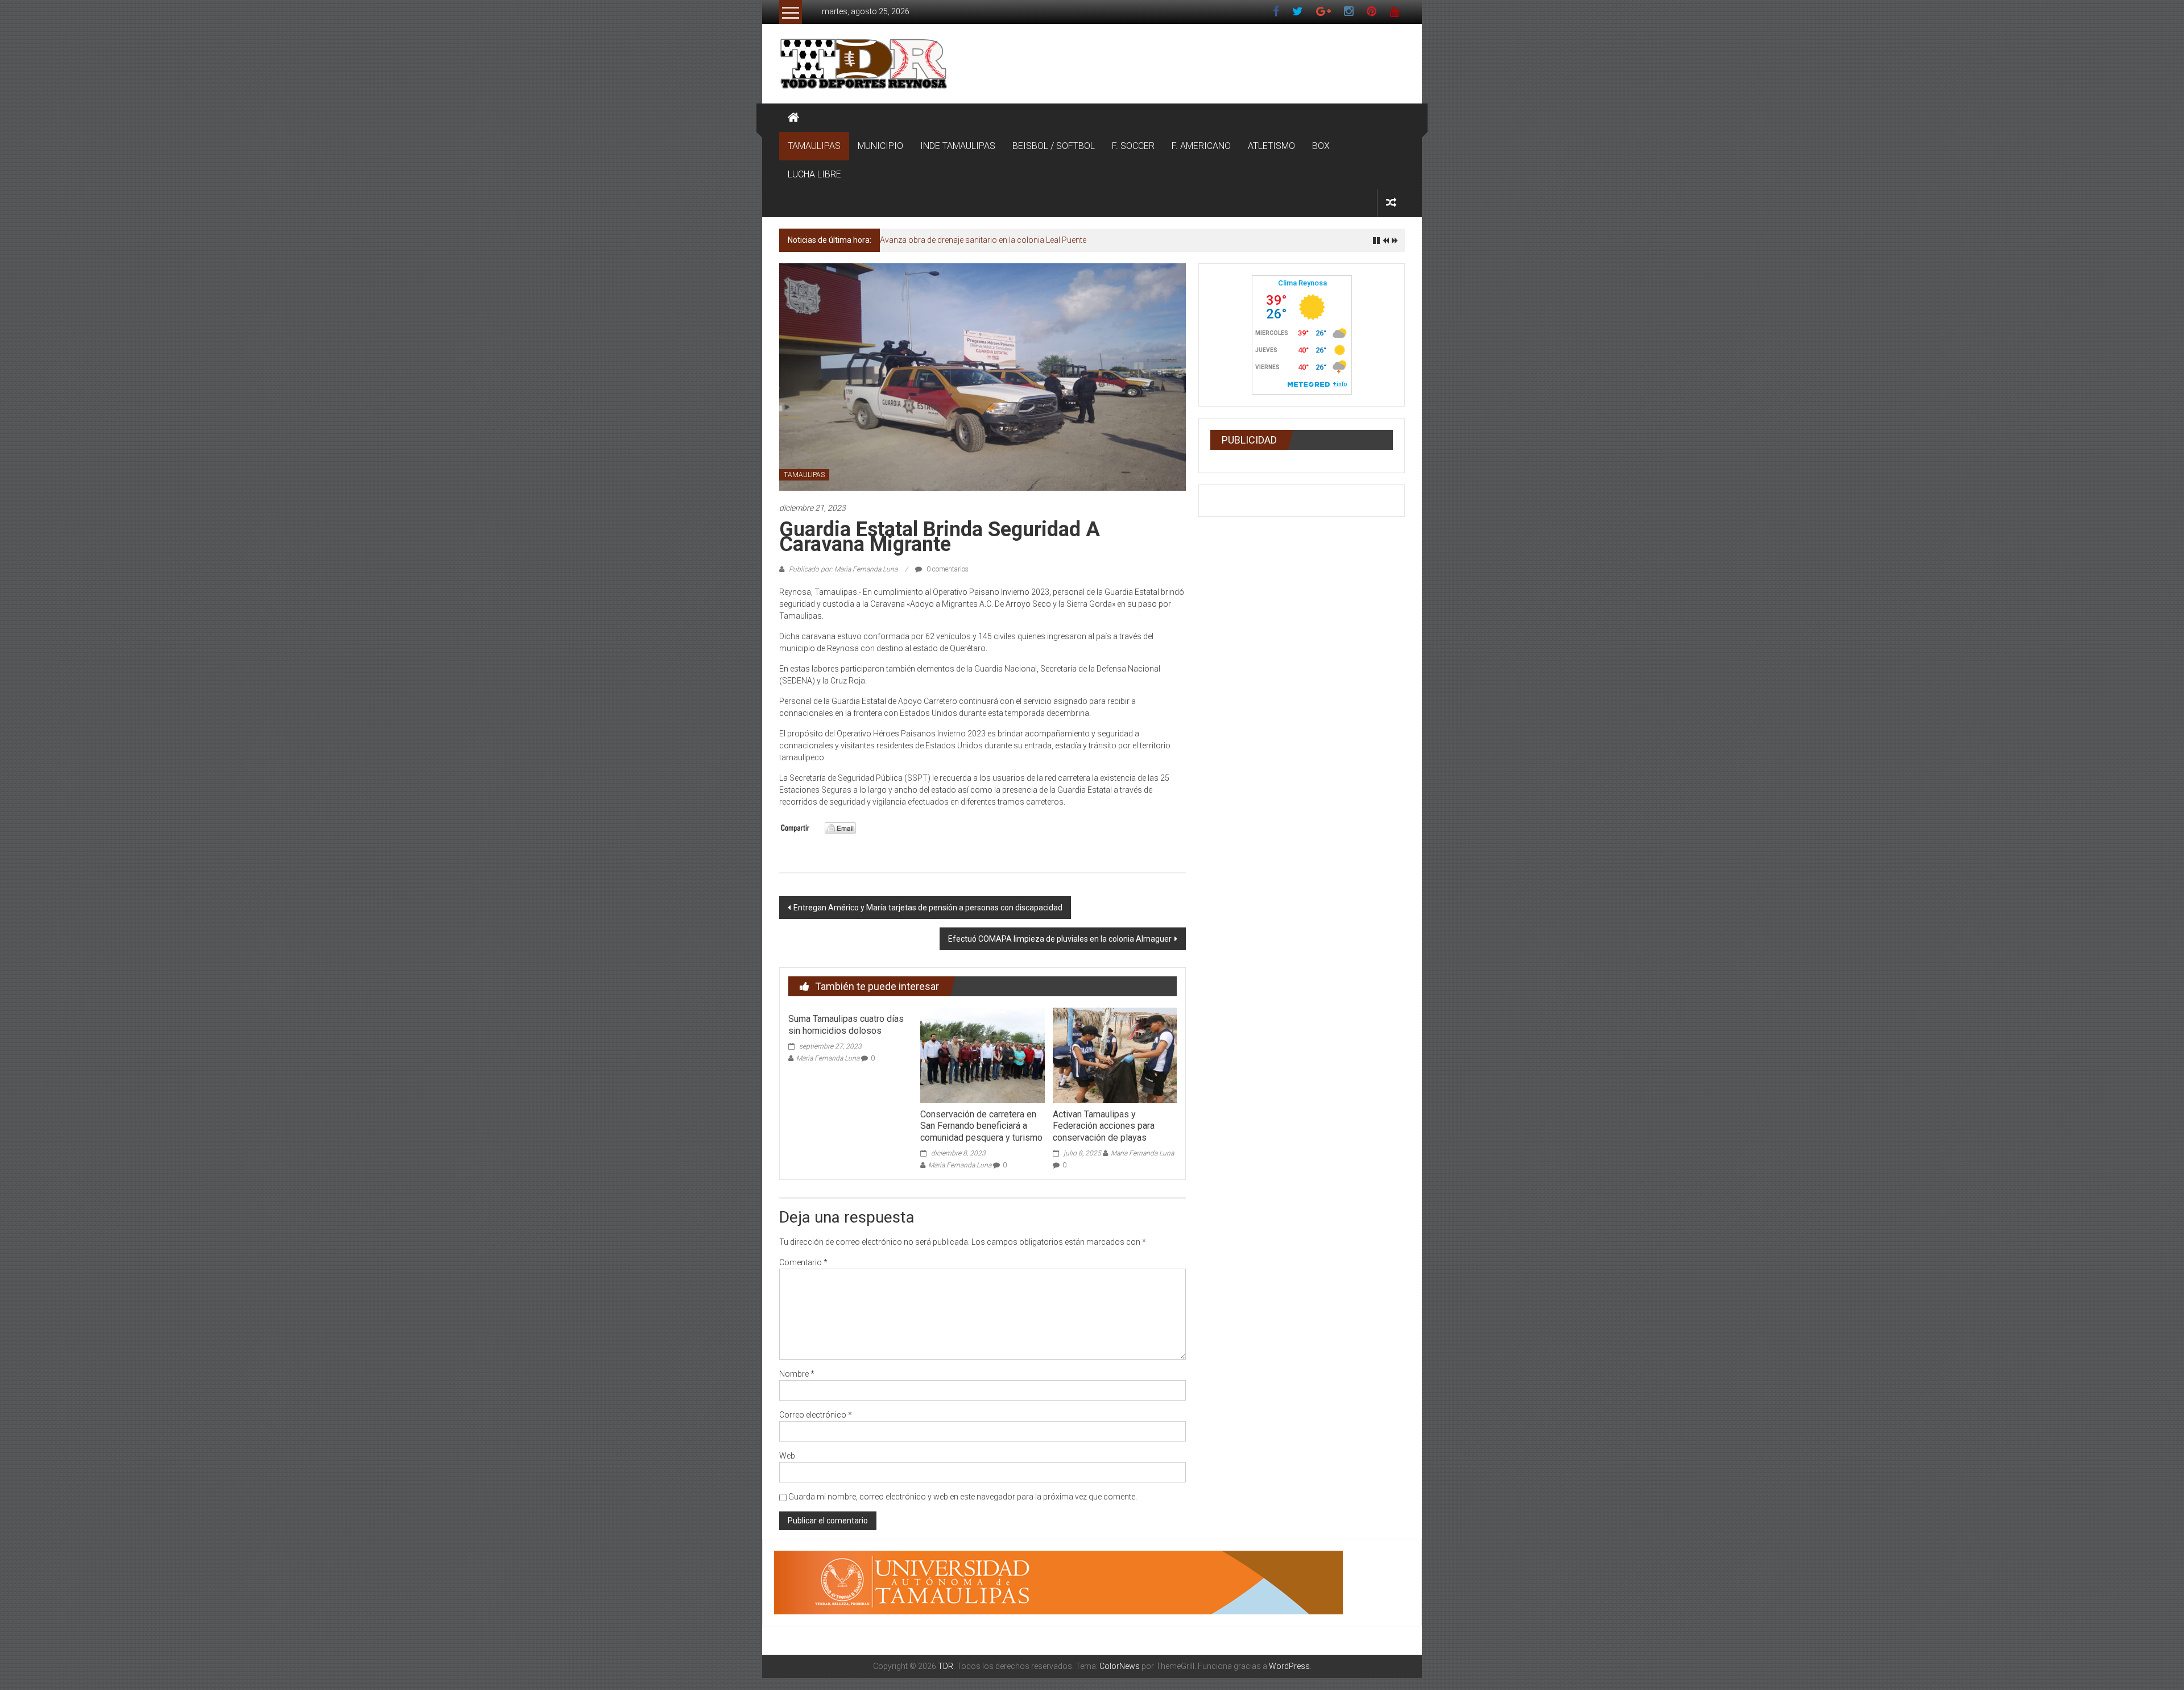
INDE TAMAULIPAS (958, 146)
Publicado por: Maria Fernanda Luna (843, 569)
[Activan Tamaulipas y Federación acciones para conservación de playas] (1115, 1055)
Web (787, 1456)
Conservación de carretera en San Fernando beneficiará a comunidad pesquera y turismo (981, 1126)
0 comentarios (947, 569)
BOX (1321, 146)
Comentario (803, 1262)
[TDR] (793, 118)
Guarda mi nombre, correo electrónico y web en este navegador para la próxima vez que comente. (963, 1497)
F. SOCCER (1133, 146)
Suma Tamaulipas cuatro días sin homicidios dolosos (846, 1025)
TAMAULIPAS (814, 146)
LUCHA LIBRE (814, 174)
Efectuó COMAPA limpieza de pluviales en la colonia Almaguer (1060, 939)
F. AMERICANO (1201, 146)
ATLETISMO (1271, 146)
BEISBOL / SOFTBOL (1054, 146)
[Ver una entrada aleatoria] (1391, 203)
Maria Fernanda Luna (828, 1058)
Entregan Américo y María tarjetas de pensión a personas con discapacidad (928, 908)
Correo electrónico (816, 1415)
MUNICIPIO (880, 146)
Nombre (797, 1374)
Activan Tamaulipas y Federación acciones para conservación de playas (1104, 1126)
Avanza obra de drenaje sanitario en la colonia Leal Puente (983, 240)
